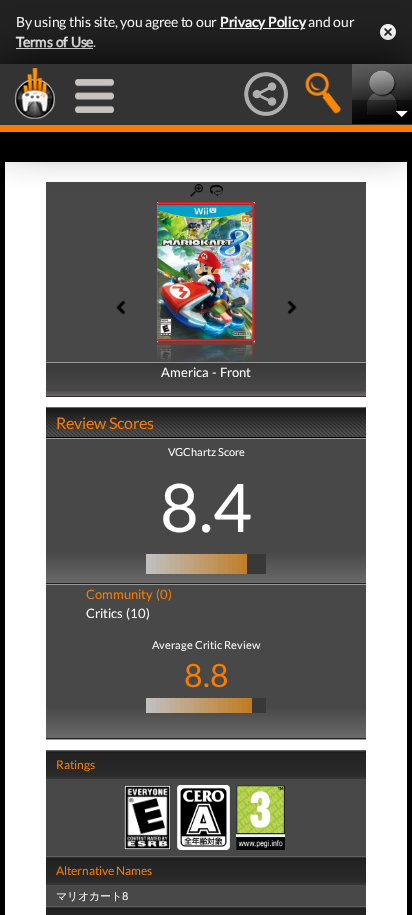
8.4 (206, 506)
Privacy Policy (263, 21)
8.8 (206, 674)
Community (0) (129, 594)
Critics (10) (118, 613)
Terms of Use (54, 41)
